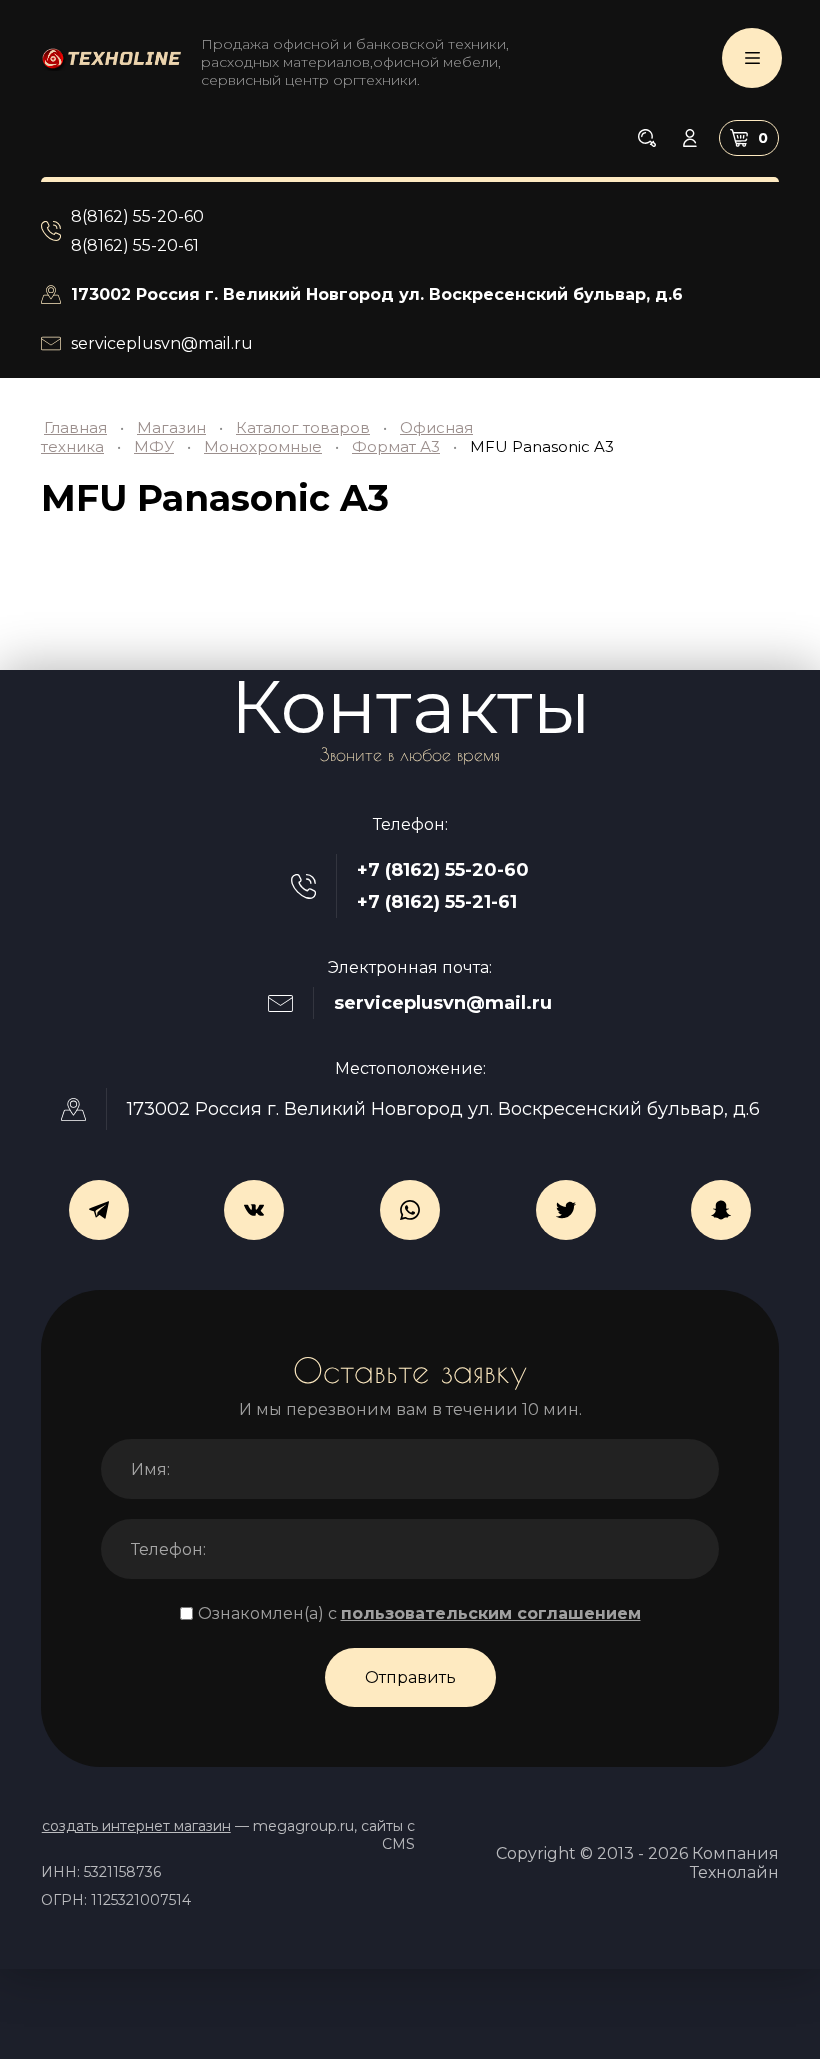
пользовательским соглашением (491, 1613)
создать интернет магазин (136, 1826)
